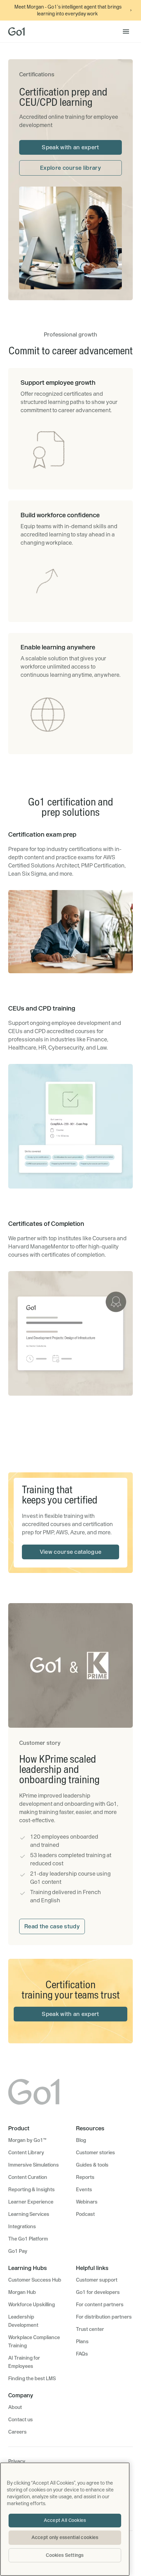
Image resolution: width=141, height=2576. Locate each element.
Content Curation (28, 2177)
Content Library (26, 2153)
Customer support (97, 2280)
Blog (81, 2140)
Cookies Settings (65, 2555)
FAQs (82, 2354)
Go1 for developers (98, 2292)
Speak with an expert (70, 147)
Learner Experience (31, 2202)
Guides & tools (92, 2165)
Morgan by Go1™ (27, 2140)
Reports (85, 2177)
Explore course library (70, 168)
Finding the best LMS (32, 2378)
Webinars (87, 2202)
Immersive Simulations (34, 2165)
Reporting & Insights (31, 2190)
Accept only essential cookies (65, 2537)
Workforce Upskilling (31, 2305)
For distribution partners (104, 2317)
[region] (65, 2519)
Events (84, 2190)
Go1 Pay (18, 2251)
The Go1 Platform (28, 2239)
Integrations (22, 2226)
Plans (82, 2342)
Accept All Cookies (65, 2520)
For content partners (100, 2305)
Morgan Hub (22, 2292)
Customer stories (95, 2153)
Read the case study (52, 1926)
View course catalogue (71, 1552)
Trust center (90, 2329)
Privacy (17, 2461)
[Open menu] (126, 31)
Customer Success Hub (35, 2280)
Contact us (21, 2420)
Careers (17, 2432)
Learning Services (29, 2214)
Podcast (85, 2214)
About (15, 2407)
